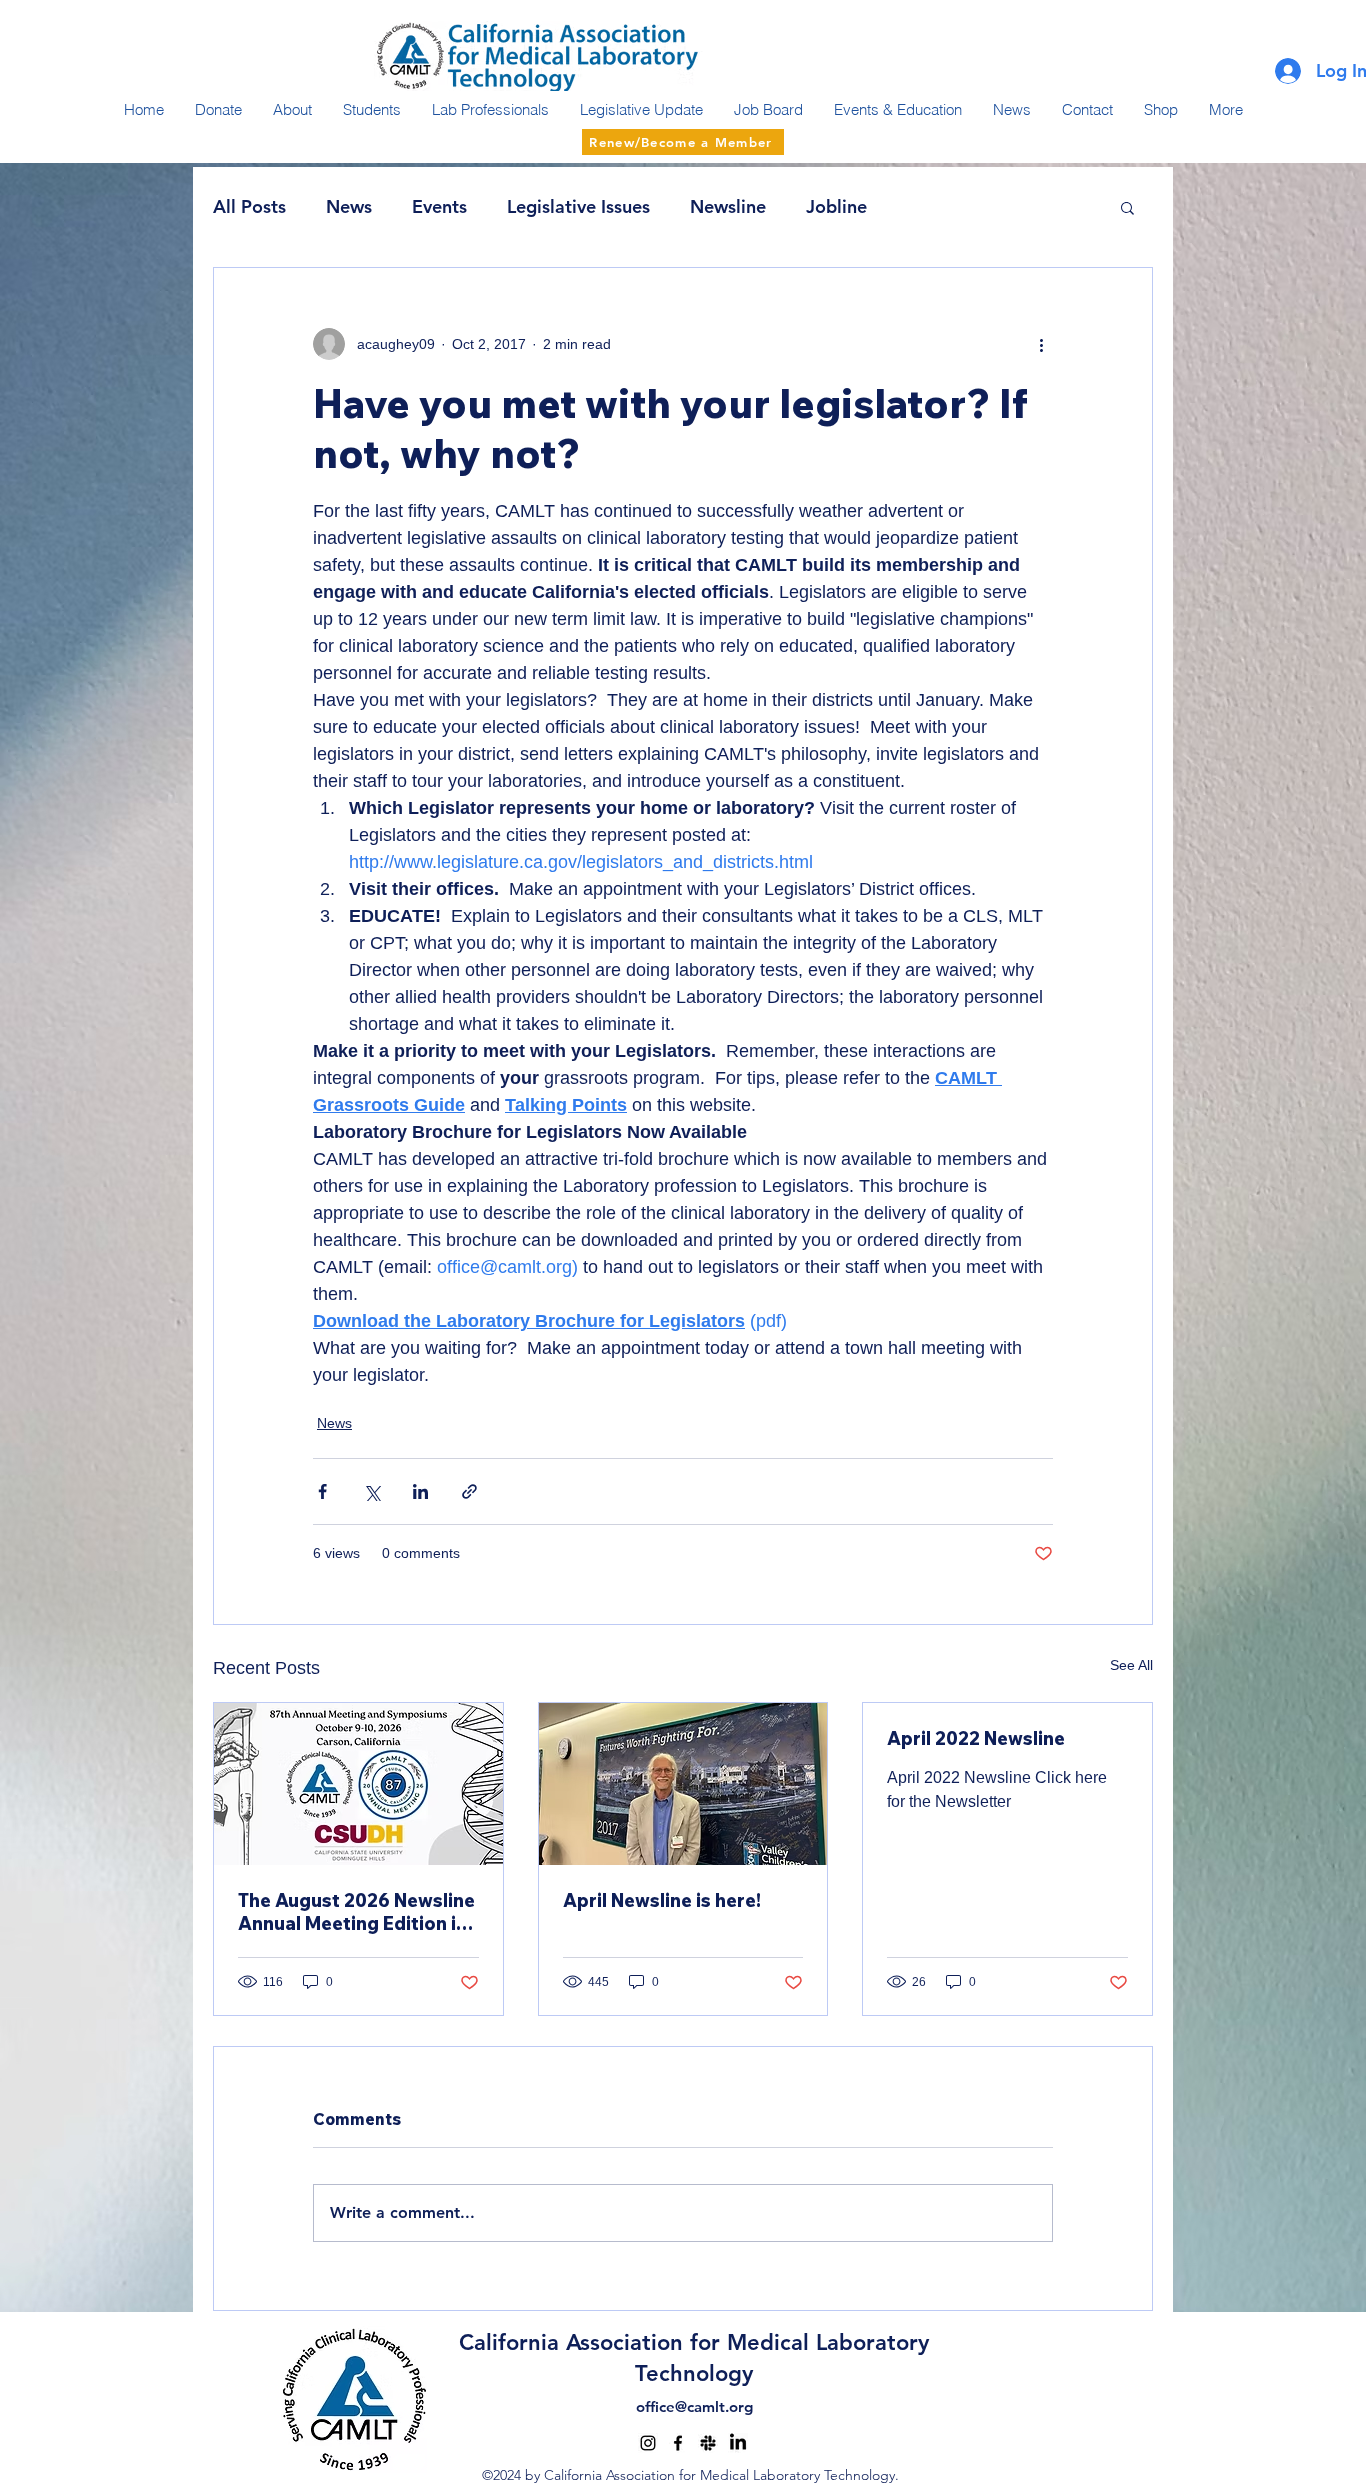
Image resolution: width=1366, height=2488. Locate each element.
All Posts (249, 206)
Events (439, 206)
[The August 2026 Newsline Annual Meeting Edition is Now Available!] (358, 1784)
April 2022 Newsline (976, 1738)
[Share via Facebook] (322, 1491)
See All (1131, 1665)
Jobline (836, 206)
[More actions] (1041, 344)
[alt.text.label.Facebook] (678, 2443)
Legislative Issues (578, 206)
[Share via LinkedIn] (420, 1491)
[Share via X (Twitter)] (371, 1491)
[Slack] (708, 2443)
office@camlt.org (694, 2406)
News (349, 206)
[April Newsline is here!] (683, 1784)
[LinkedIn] (738, 2443)
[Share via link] (469, 1491)
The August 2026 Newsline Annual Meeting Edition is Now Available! (356, 1912)
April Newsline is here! (662, 1900)
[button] (1127, 207)
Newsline (728, 206)
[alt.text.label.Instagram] (648, 2443)
